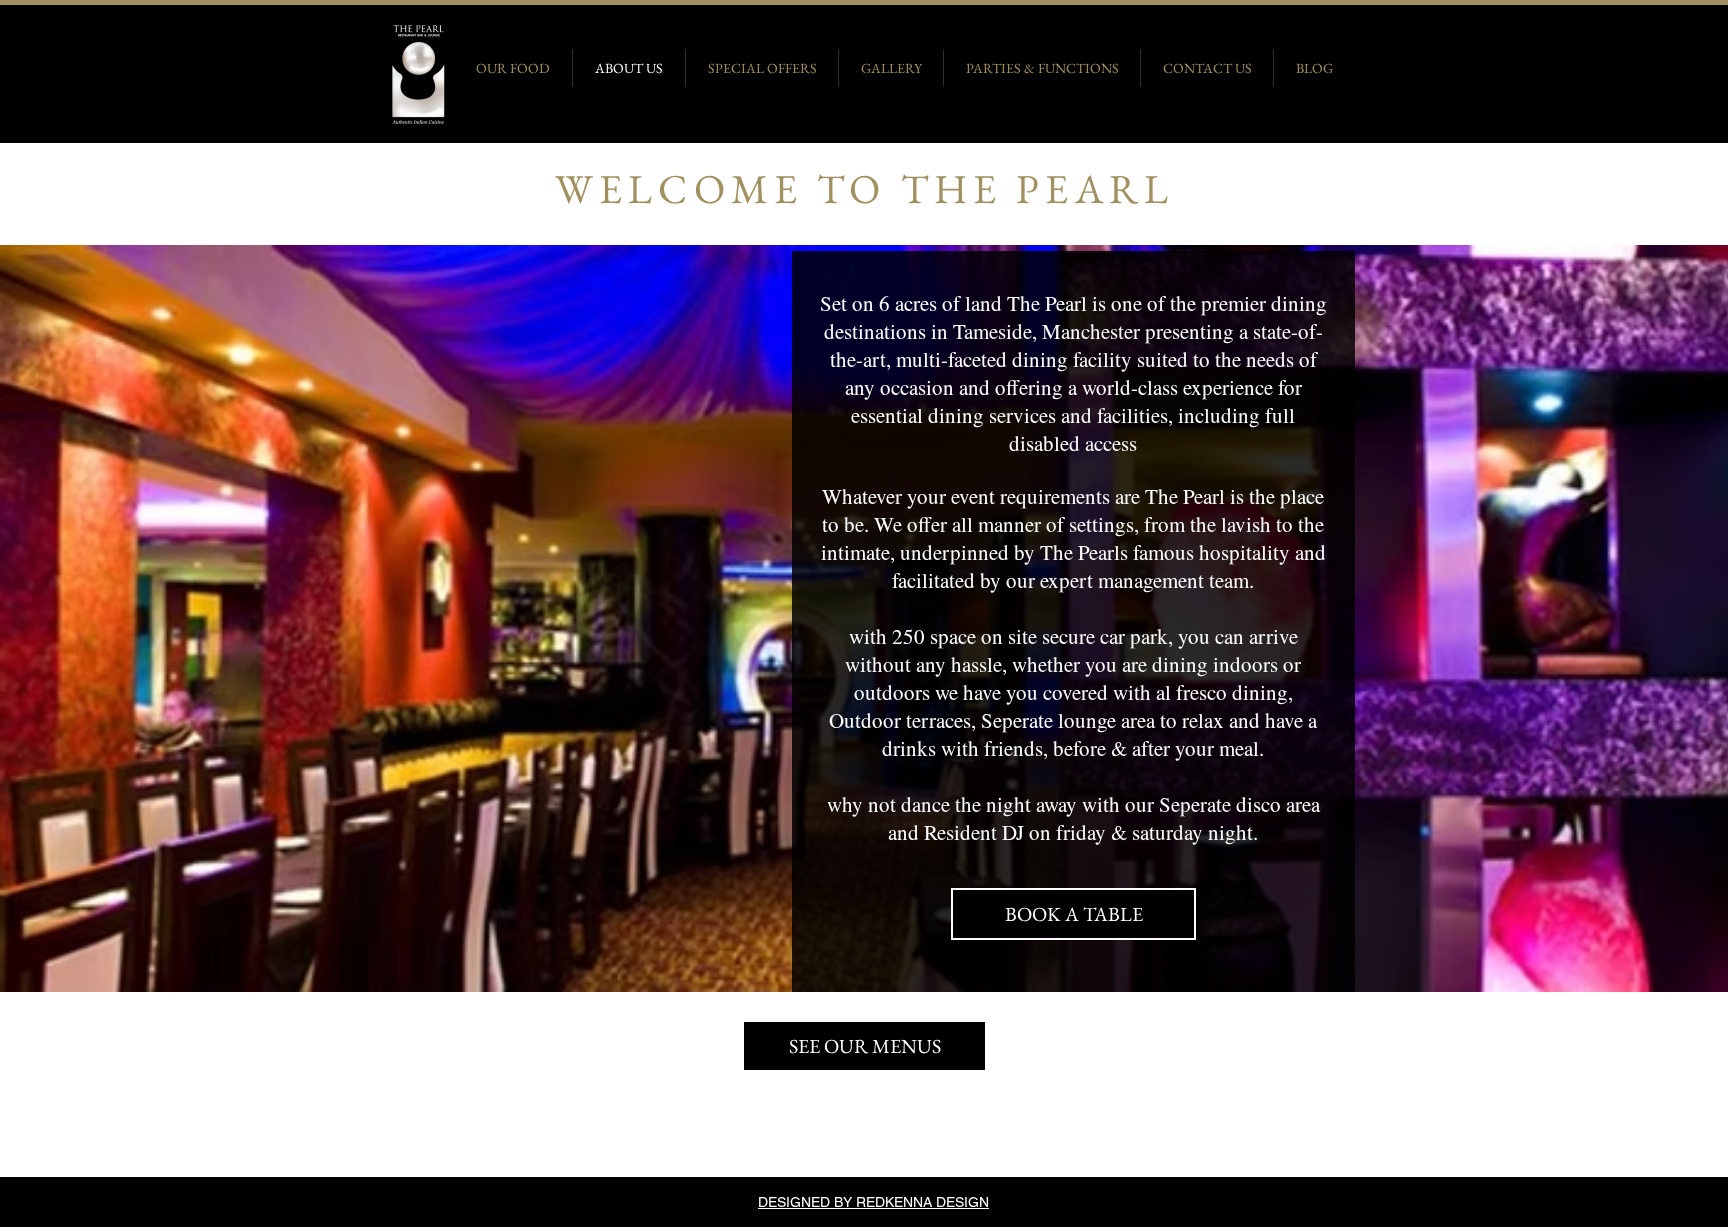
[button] (864, 1046)
